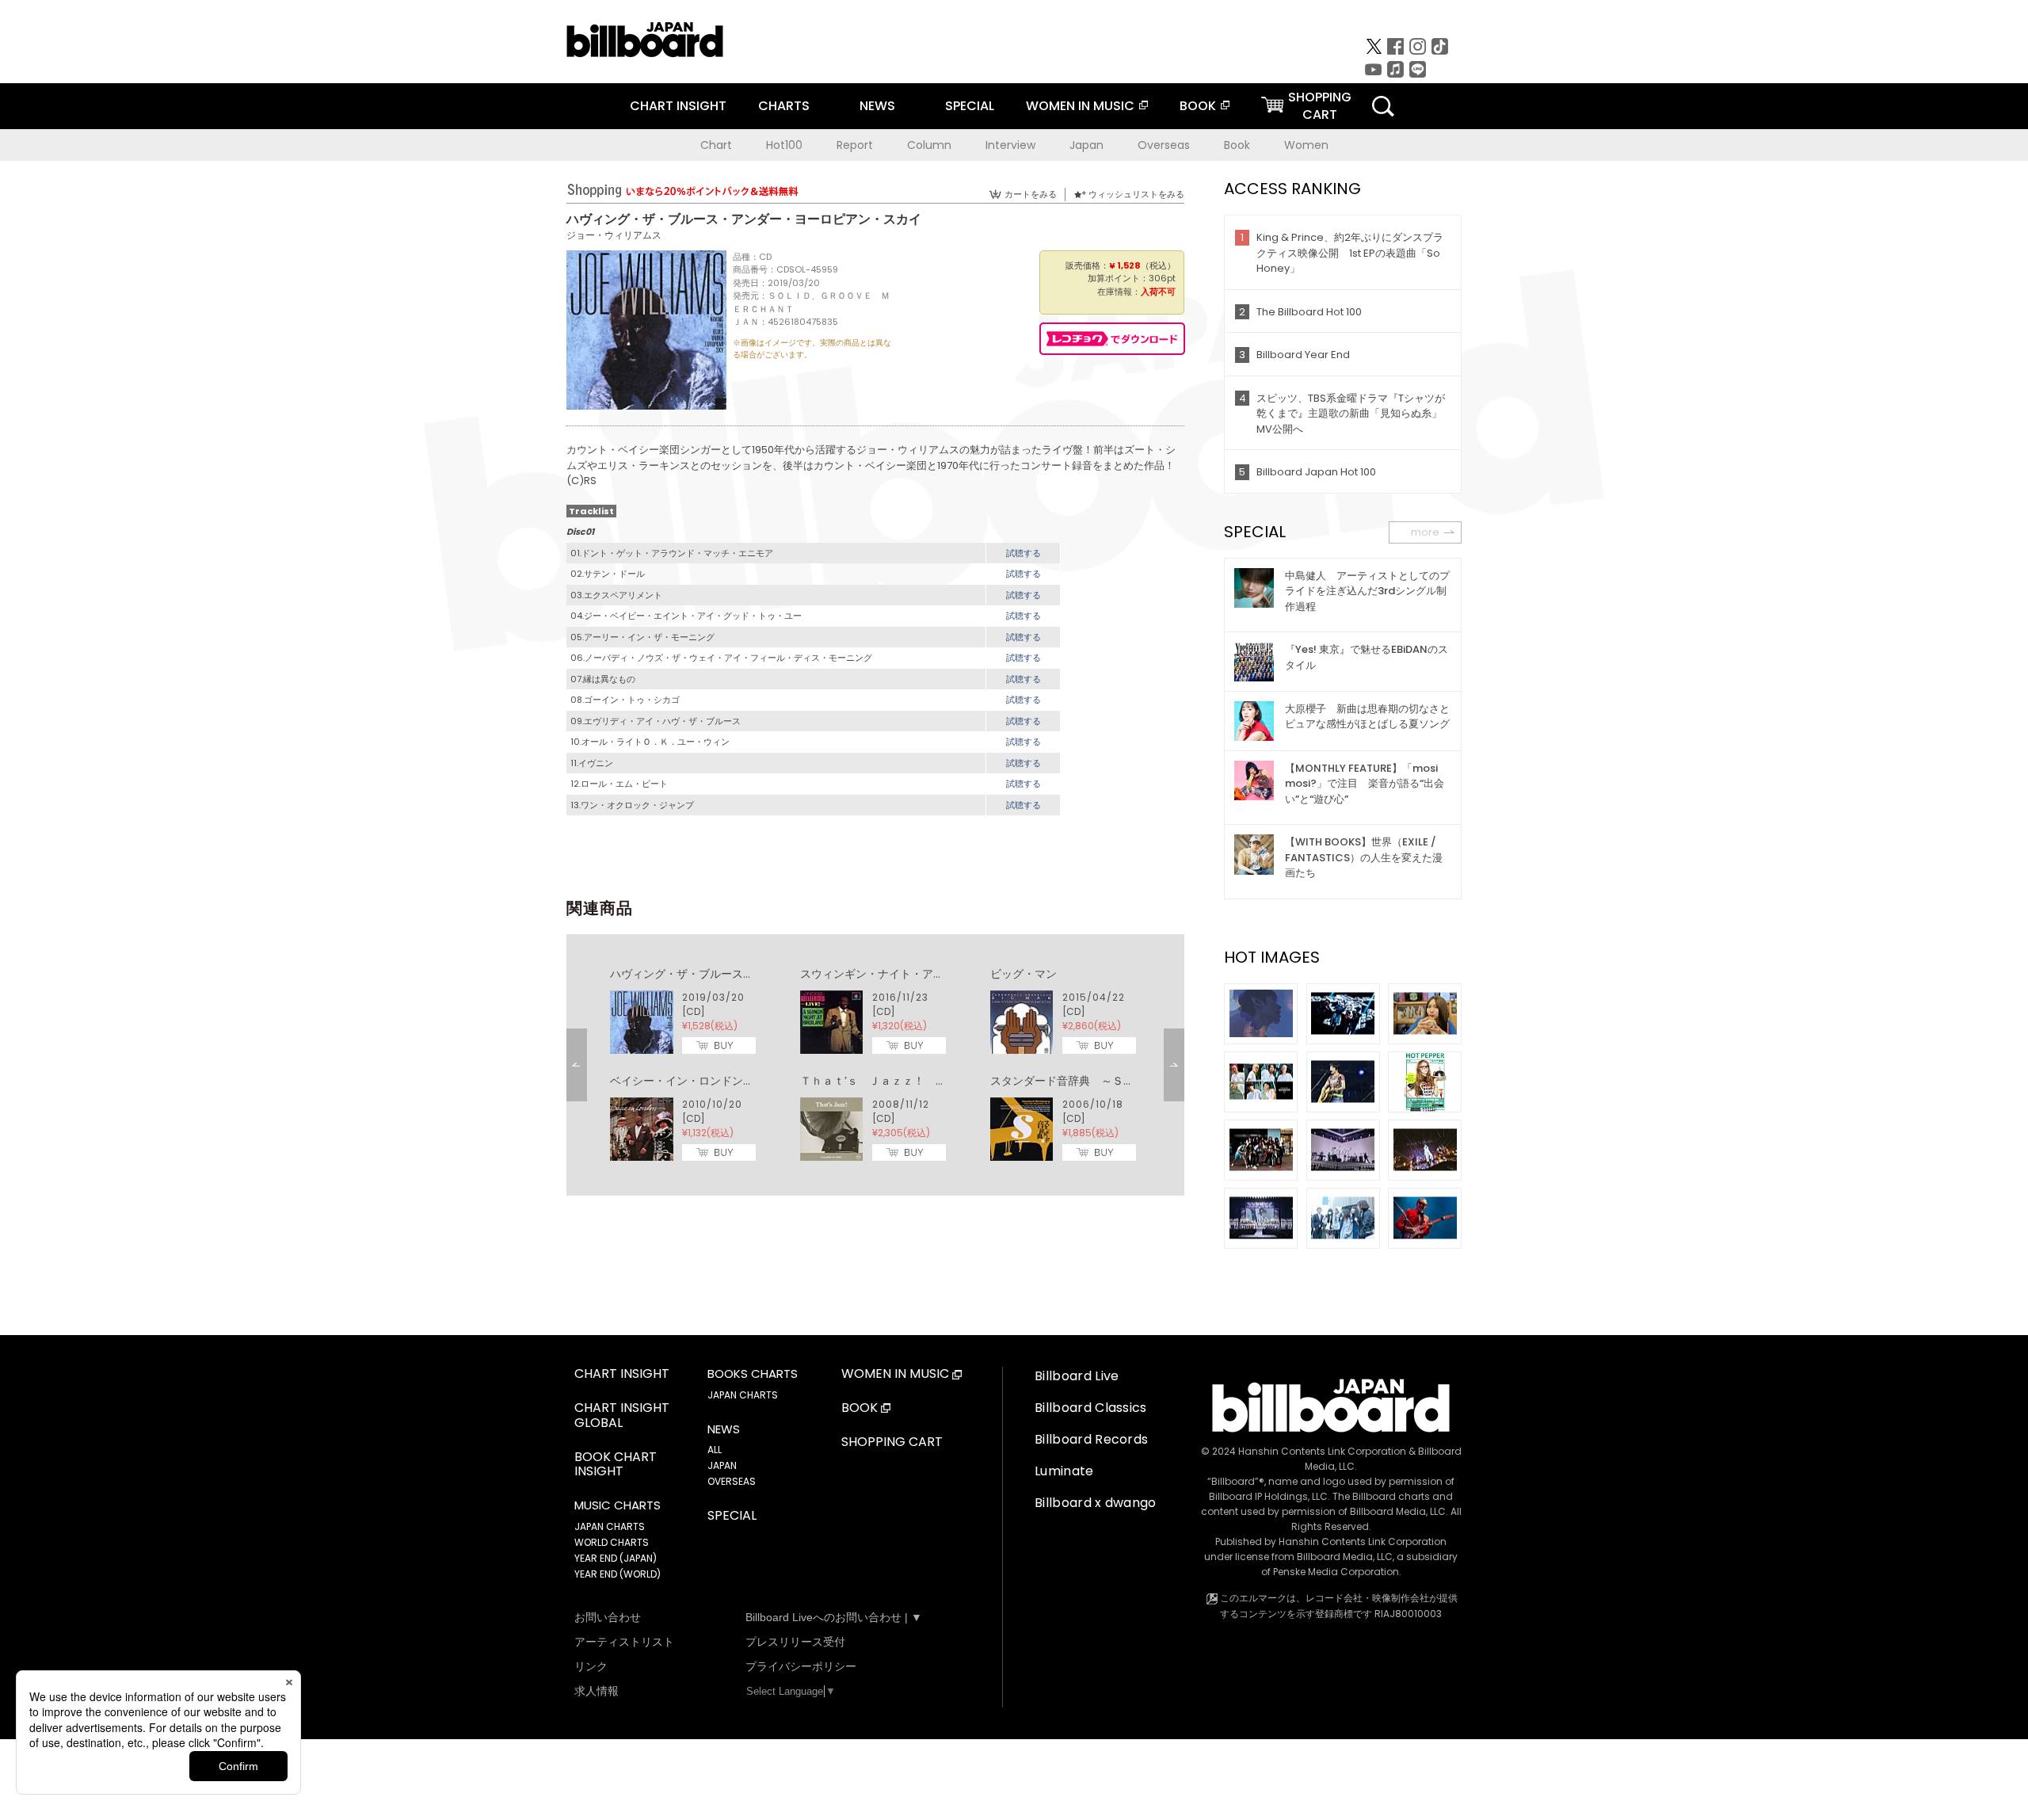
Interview (1010, 145)
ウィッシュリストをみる (1136, 194)
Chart (716, 145)
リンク (591, 1666)
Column (929, 145)
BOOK (1198, 106)
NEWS (877, 106)
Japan (1086, 145)
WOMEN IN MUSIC (1080, 106)
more (1425, 532)
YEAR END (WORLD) (618, 1574)
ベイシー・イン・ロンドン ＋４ (693, 1081)
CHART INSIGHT (678, 106)
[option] (875, 1065)
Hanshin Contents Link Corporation (1322, 1451)
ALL (715, 1450)
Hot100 (784, 145)
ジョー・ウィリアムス (614, 235)
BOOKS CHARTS (753, 1374)
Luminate (1064, 1471)
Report (855, 145)
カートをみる (1031, 194)
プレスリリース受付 (795, 1642)
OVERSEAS (732, 1481)
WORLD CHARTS (612, 1542)
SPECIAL (970, 106)
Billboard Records (1091, 1439)
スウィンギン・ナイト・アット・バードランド (917, 974)
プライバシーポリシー (801, 1666)
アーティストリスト (624, 1642)
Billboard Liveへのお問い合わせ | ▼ (834, 1617)
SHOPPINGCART (1320, 106)
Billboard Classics (1091, 1408)
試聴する (1024, 553)
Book (1237, 145)
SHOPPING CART (892, 1442)
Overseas (1164, 145)
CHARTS (784, 106)
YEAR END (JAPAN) (616, 1558)
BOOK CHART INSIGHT (616, 1465)
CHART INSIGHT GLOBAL (622, 1416)
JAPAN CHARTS (610, 1526)
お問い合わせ (608, 1617)
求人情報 (597, 1691)
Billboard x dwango (1096, 1503)
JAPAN (722, 1465)
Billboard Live (1077, 1376)
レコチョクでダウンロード (1112, 339)
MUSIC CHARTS (618, 1505)
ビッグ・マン (1024, 974)
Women (1306, 145)
